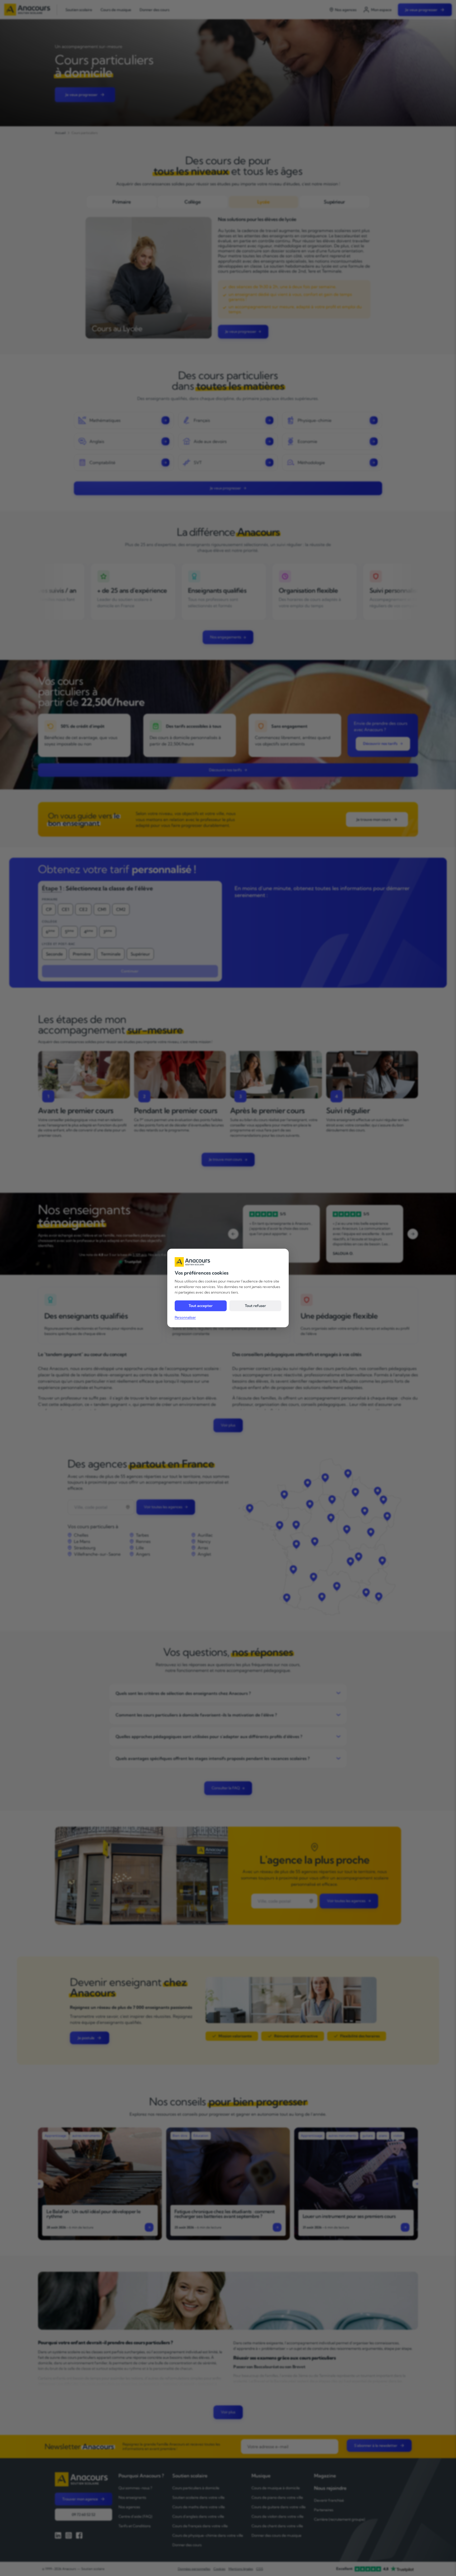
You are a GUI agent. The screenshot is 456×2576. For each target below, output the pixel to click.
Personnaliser (185, 1317)
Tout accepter (201, 1306)
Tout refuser (255, 1306)
